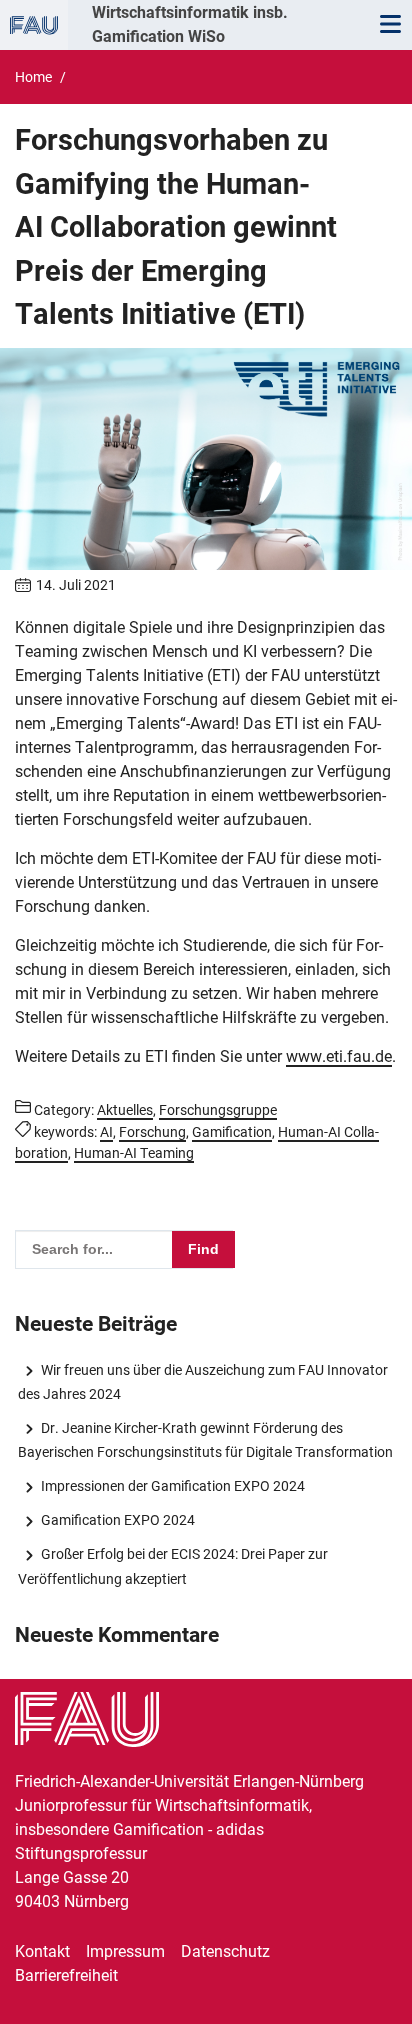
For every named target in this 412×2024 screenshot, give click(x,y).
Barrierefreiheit (66, 1975)
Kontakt (42, 1951)
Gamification (232, 1132)
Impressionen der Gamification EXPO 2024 (172, 1486)
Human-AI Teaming (134, 1153)
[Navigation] (390, 25)
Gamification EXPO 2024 (117, 1520)
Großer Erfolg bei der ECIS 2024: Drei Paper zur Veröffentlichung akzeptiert (172, 1566)
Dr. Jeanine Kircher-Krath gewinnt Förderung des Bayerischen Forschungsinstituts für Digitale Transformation (205, 1440)
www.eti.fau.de (339, 1056)
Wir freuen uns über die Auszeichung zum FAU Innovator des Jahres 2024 (202, 1382)
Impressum (125, 1951)
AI (106, 1132)
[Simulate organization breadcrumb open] (34, 25)
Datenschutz (225, 1951)
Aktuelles (125, 1110)
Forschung (152, 1132)
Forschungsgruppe (218, 1110)
